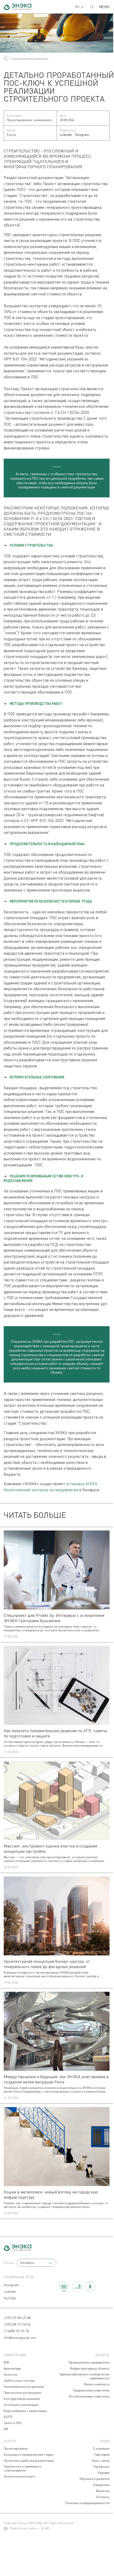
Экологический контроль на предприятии (41, 1490)
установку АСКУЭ (81, 1484)
